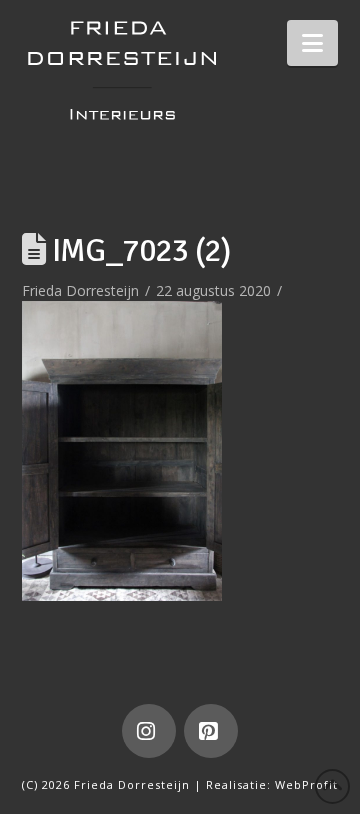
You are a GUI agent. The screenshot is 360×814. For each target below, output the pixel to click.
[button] (312, 43)
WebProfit (306, 784)
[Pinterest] (211, 731)
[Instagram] (149, 731)
